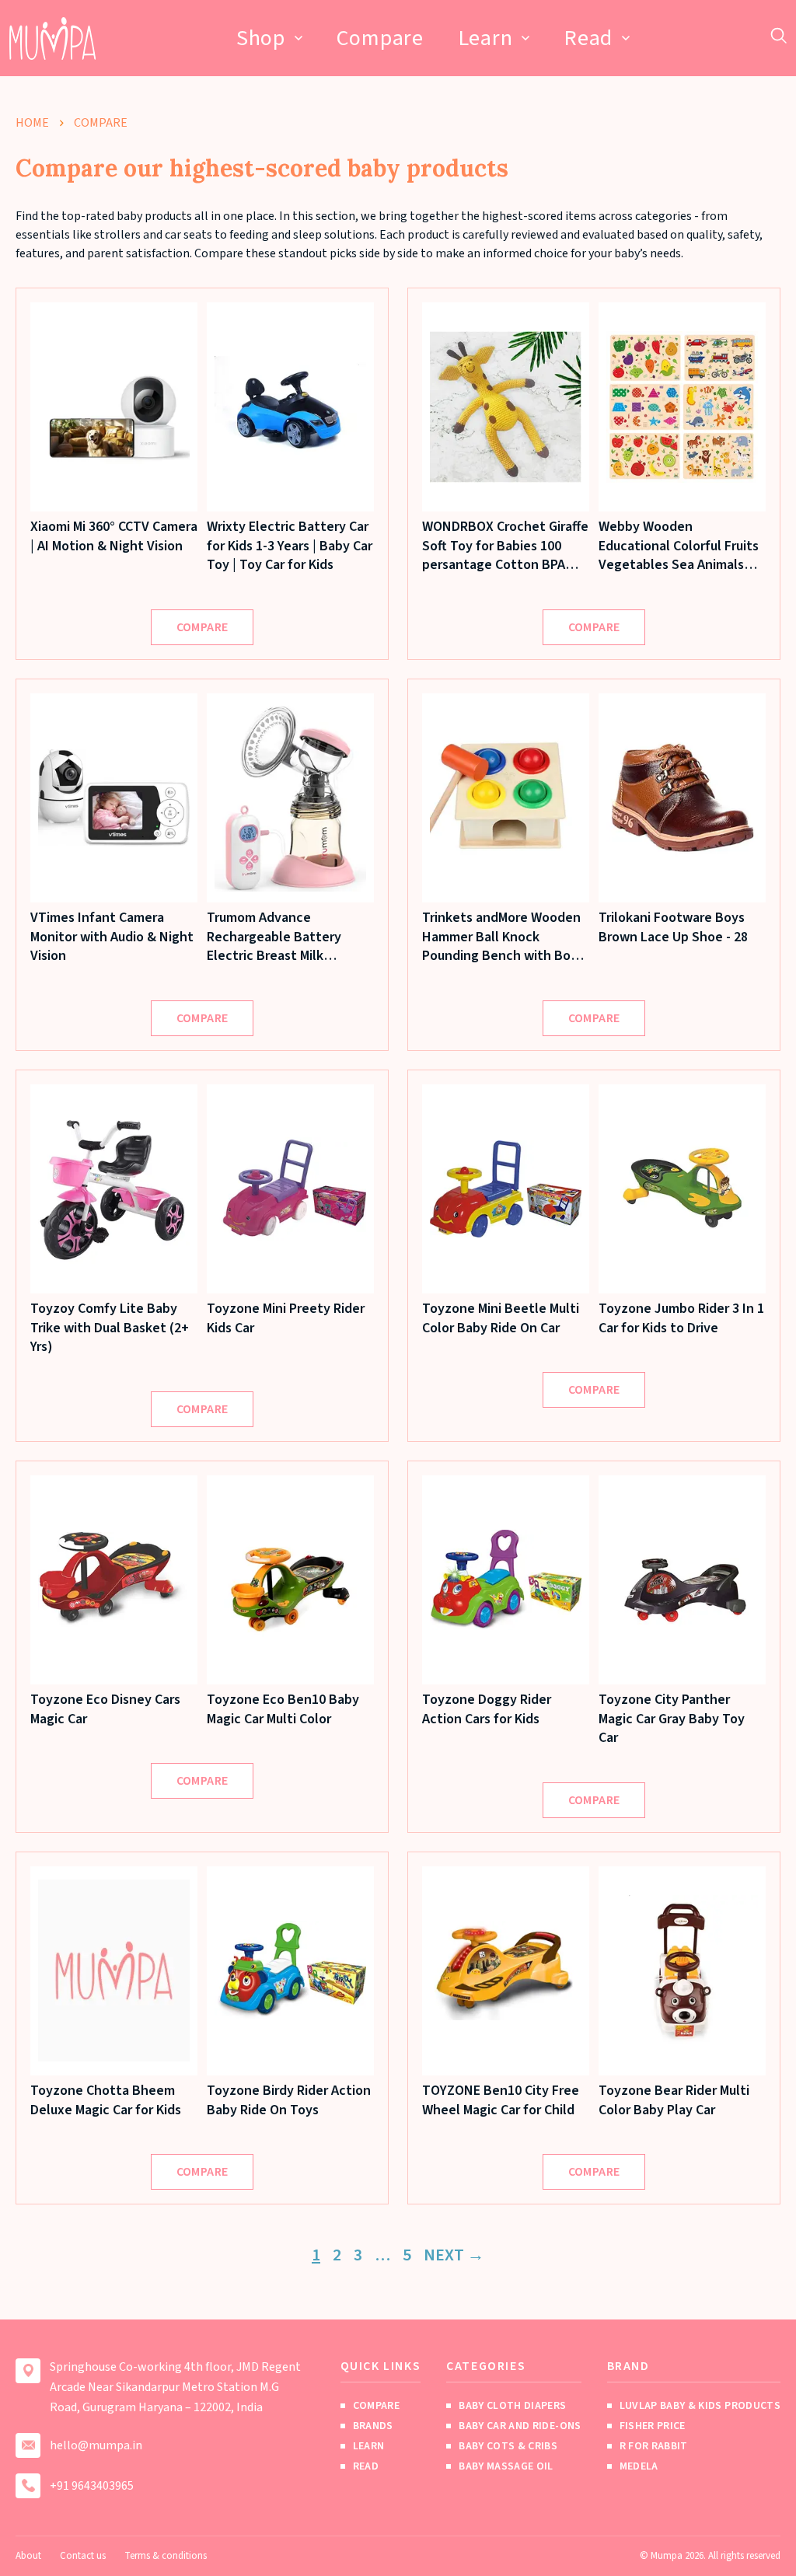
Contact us (83, 2556)
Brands (373, 2426)
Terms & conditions (166, 2556)
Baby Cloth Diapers (512, 2406)
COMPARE (202, 627)
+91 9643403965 (92, 2486)
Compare (380, 38)
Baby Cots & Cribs (508, 2446)
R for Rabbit (654, 2446)
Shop (261, 38)
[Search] (779, 35)
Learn (485, 38)
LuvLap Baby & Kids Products (700, 2406)
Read (588, 38)
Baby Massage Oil (506, 2466)
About (28, 2556)
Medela (639, 2466)
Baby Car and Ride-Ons (520, 2426)
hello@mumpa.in (96, 2445)
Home (32, 123)
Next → (454, 2255)
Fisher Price (653, 2426)
